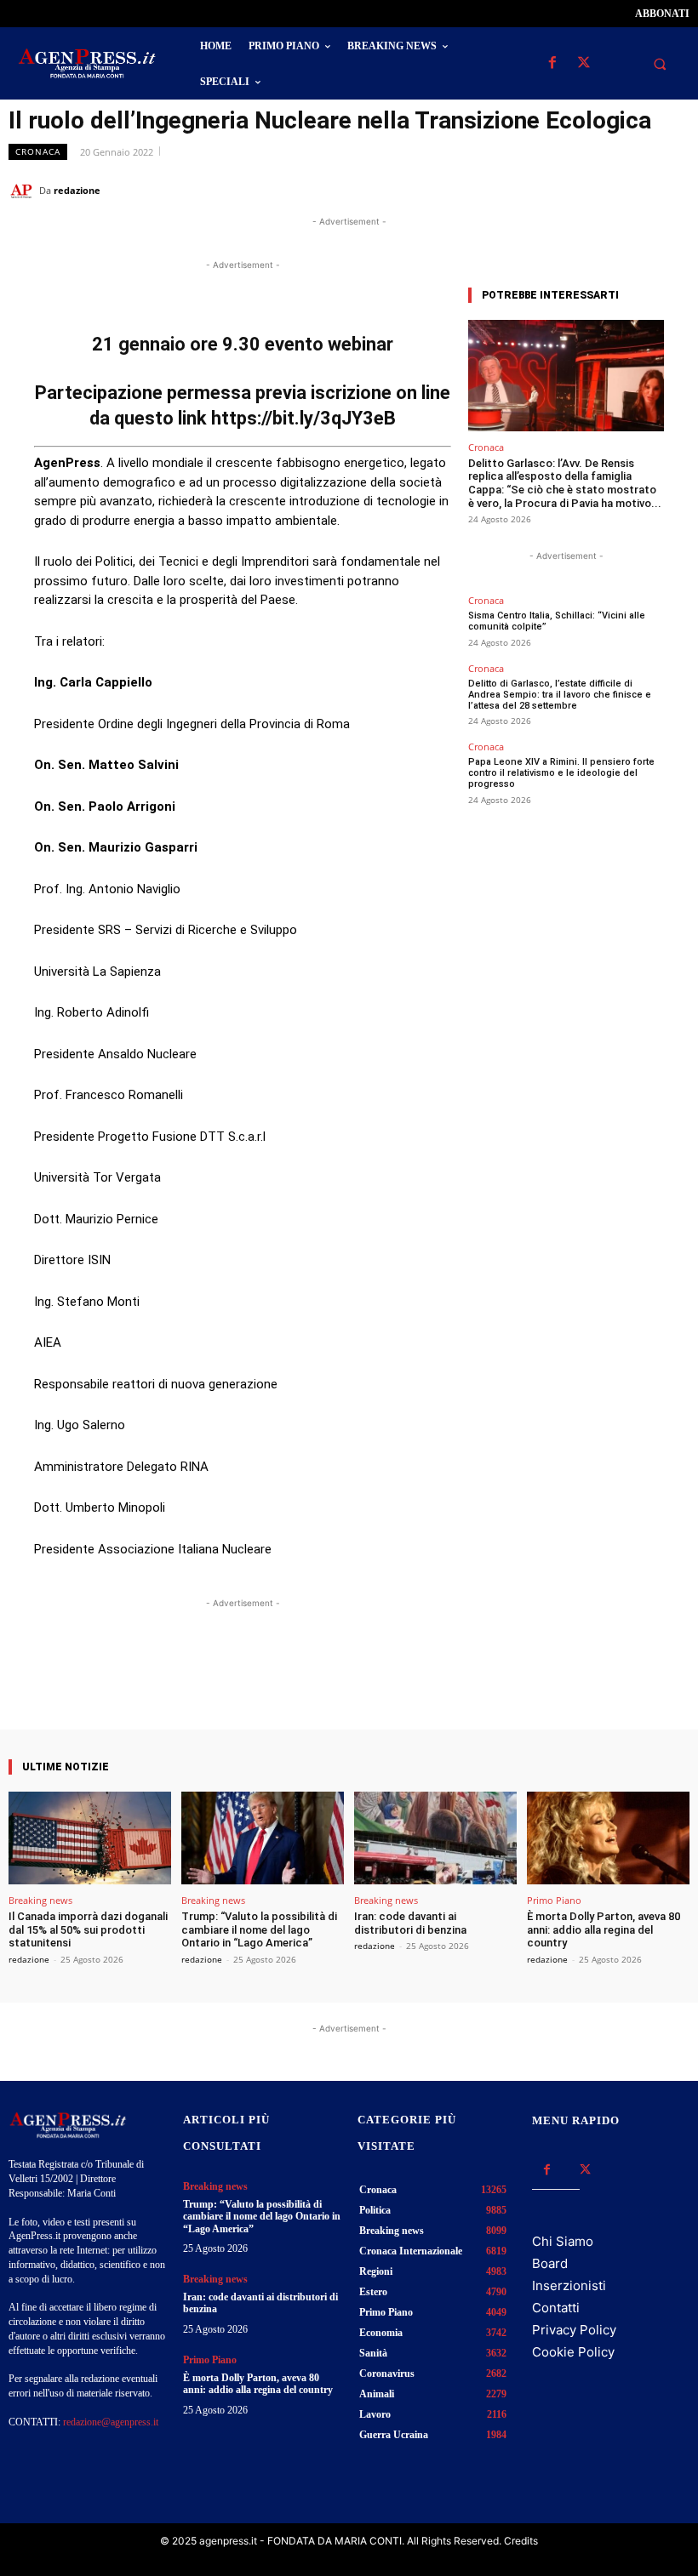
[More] (395, 1681)
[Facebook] (552, 63)
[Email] (633, 190)
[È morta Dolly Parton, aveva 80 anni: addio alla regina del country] (608, 1838)
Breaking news (40, 1900)
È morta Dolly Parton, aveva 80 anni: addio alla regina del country (604, 1929)
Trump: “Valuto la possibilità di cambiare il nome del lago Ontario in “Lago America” (259, 1929)
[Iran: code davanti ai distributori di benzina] (435, 1838)
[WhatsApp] (594, 190)
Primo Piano (554, 1900)
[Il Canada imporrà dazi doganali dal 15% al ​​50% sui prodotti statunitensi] (90, 1838)
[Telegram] (672, 190)
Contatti (556, 2308)
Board (550, 2263)
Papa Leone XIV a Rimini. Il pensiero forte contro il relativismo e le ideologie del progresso (561, 773)
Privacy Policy (574, 2330)
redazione (77, 190)
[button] (660, 64)
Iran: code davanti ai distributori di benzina (410, 1923)
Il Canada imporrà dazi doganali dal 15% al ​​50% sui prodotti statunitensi (88, 1929)
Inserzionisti (569, 2285)
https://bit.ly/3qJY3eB (303, 418)
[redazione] (24, 191)
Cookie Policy (573, 2352)
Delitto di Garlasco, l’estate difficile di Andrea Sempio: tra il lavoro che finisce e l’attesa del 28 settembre (560, 695)
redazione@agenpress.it (111, 2422)
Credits (521, 2541)
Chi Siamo (563, 2241)
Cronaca (38, 151)
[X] (584, 63)
